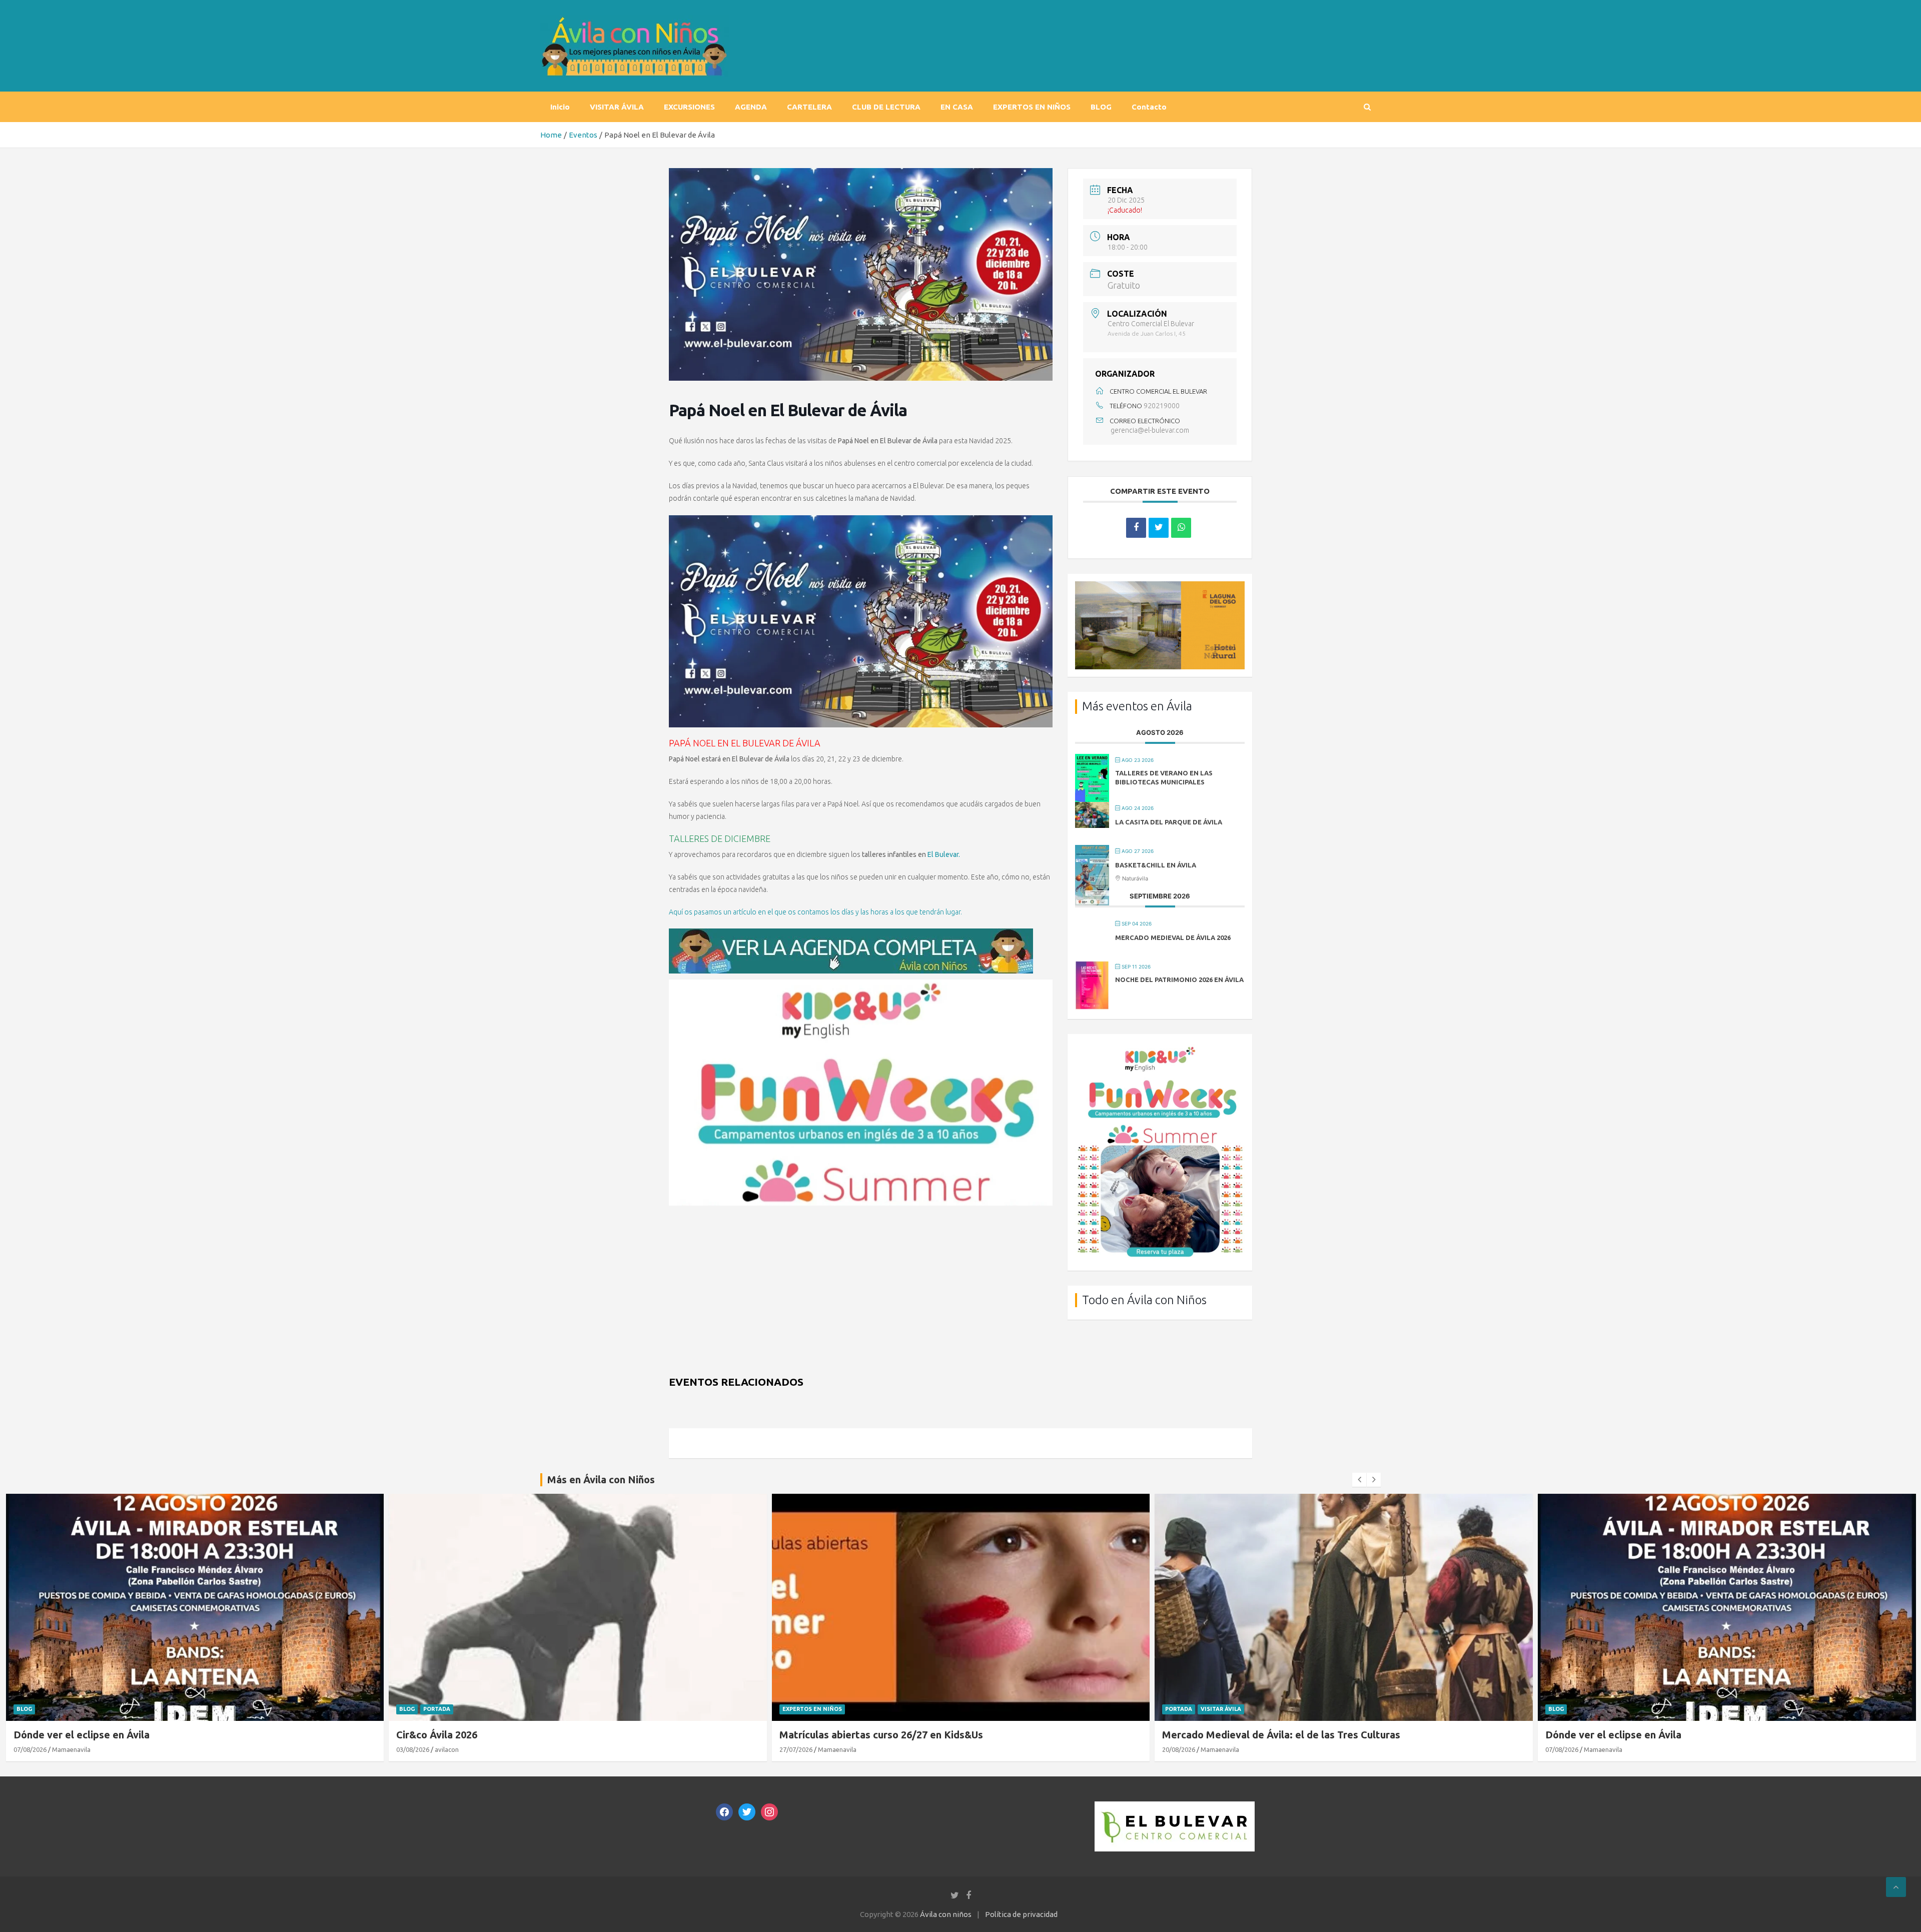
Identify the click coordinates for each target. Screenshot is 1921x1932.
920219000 (1162, 406)
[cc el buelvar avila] (1175, 1807)
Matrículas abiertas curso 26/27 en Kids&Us (498, 1735)
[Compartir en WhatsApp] (1181, 528)
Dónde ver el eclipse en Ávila (1230, 1735)
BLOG (1101, 107)
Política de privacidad (1021, 1914)
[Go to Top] (1896, 1887)
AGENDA (751, 107)
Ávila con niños (946, 1914)
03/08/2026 (30, 1749)
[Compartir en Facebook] (1136, 528)
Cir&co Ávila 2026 (54, 1735)
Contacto (1149, 107)
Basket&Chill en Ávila (1156, 865)
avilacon (64, 1749)
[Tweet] (1159, 528)
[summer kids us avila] (861, 985)
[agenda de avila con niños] (851, 934)
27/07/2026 (413, 1749)
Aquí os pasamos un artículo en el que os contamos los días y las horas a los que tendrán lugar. (815, 912)
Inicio (560, 107)
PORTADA (54, 1709)
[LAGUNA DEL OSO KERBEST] (1160, 587)
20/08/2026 (795, 1749)
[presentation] (1359, 1480)
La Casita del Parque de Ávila (1169, 822)
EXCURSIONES (689, 107)
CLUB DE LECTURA (886, 107)
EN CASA (957, 107)
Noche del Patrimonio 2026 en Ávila (1179, 980)
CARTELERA (809, 107)
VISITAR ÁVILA (617, 107)
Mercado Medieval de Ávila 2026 (1173, 937)
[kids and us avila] (1160, 1048)
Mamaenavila (454, 1749)
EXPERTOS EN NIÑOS (1032, 107)
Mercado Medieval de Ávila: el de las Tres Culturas (898, 1735)
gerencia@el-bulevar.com (1150, 430)
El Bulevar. (944, 854)
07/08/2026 (1179, 1749)
